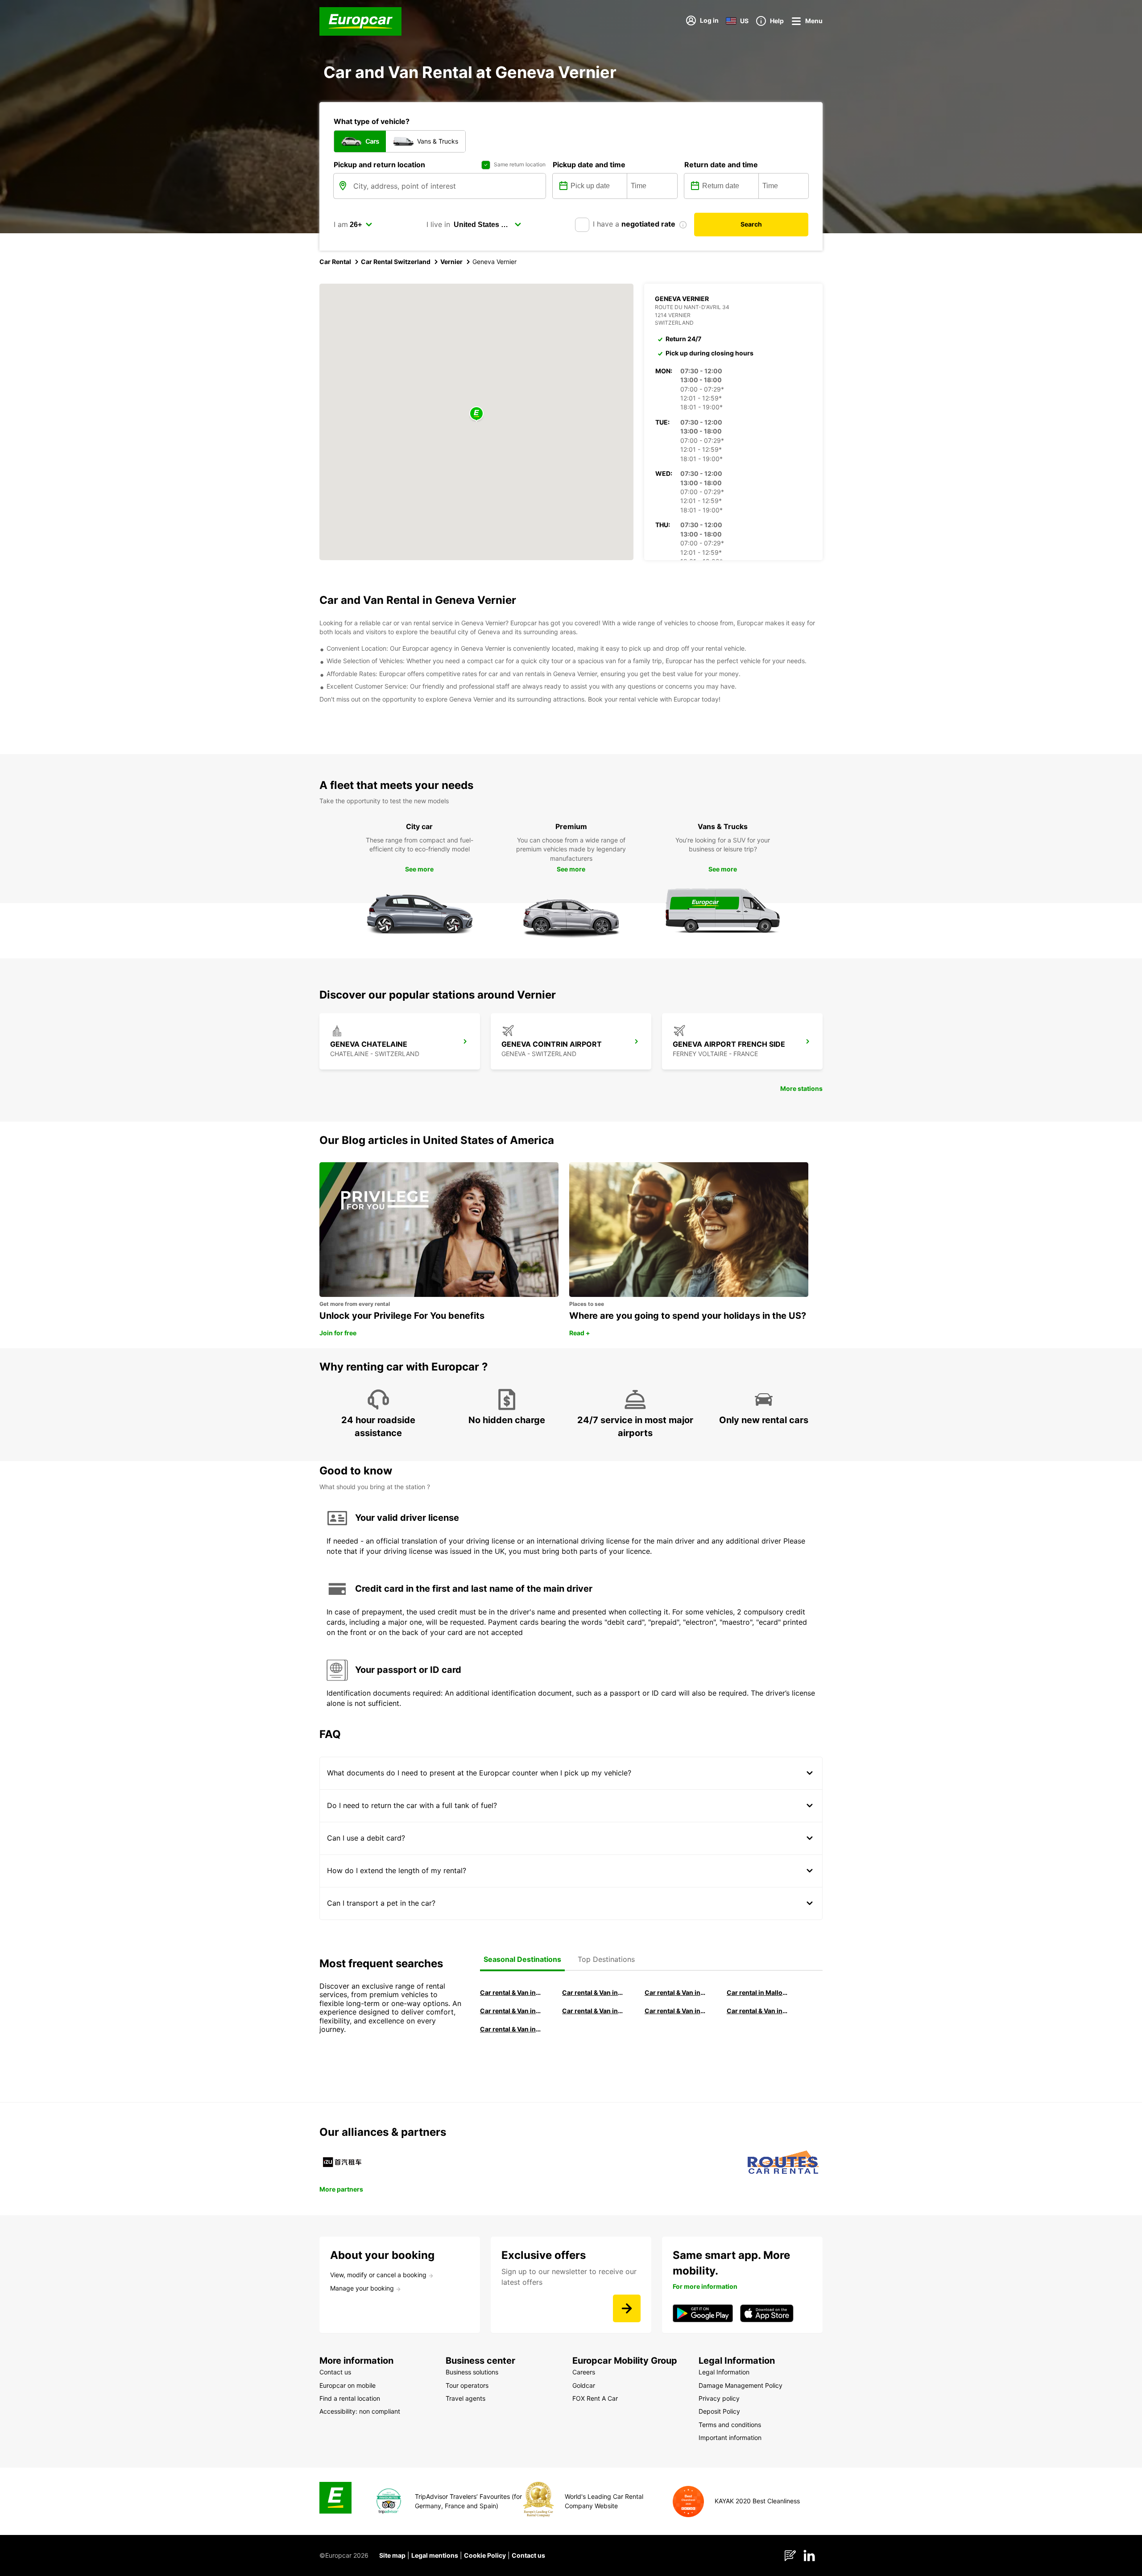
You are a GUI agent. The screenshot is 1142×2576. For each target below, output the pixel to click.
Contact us (528, 2555)
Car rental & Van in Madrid (675, 1992)
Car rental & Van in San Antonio (511, 2029)
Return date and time (721, 165)
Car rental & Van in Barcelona (593, 1992)
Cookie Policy (485, 2555)
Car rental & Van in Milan (511, 1992)
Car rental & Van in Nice (675, 2011)
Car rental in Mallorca (757, 1992)
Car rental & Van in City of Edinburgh (593, 2011)
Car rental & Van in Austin (757, 2011)
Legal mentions (435, 2555)
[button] (476, 414)
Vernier (451, 262)
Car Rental (335, 262)
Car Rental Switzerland (396, 262)
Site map (392, 2555)
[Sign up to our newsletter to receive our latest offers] (627, 2308)
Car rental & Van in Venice (511, 2011)
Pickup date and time (589, 165)
